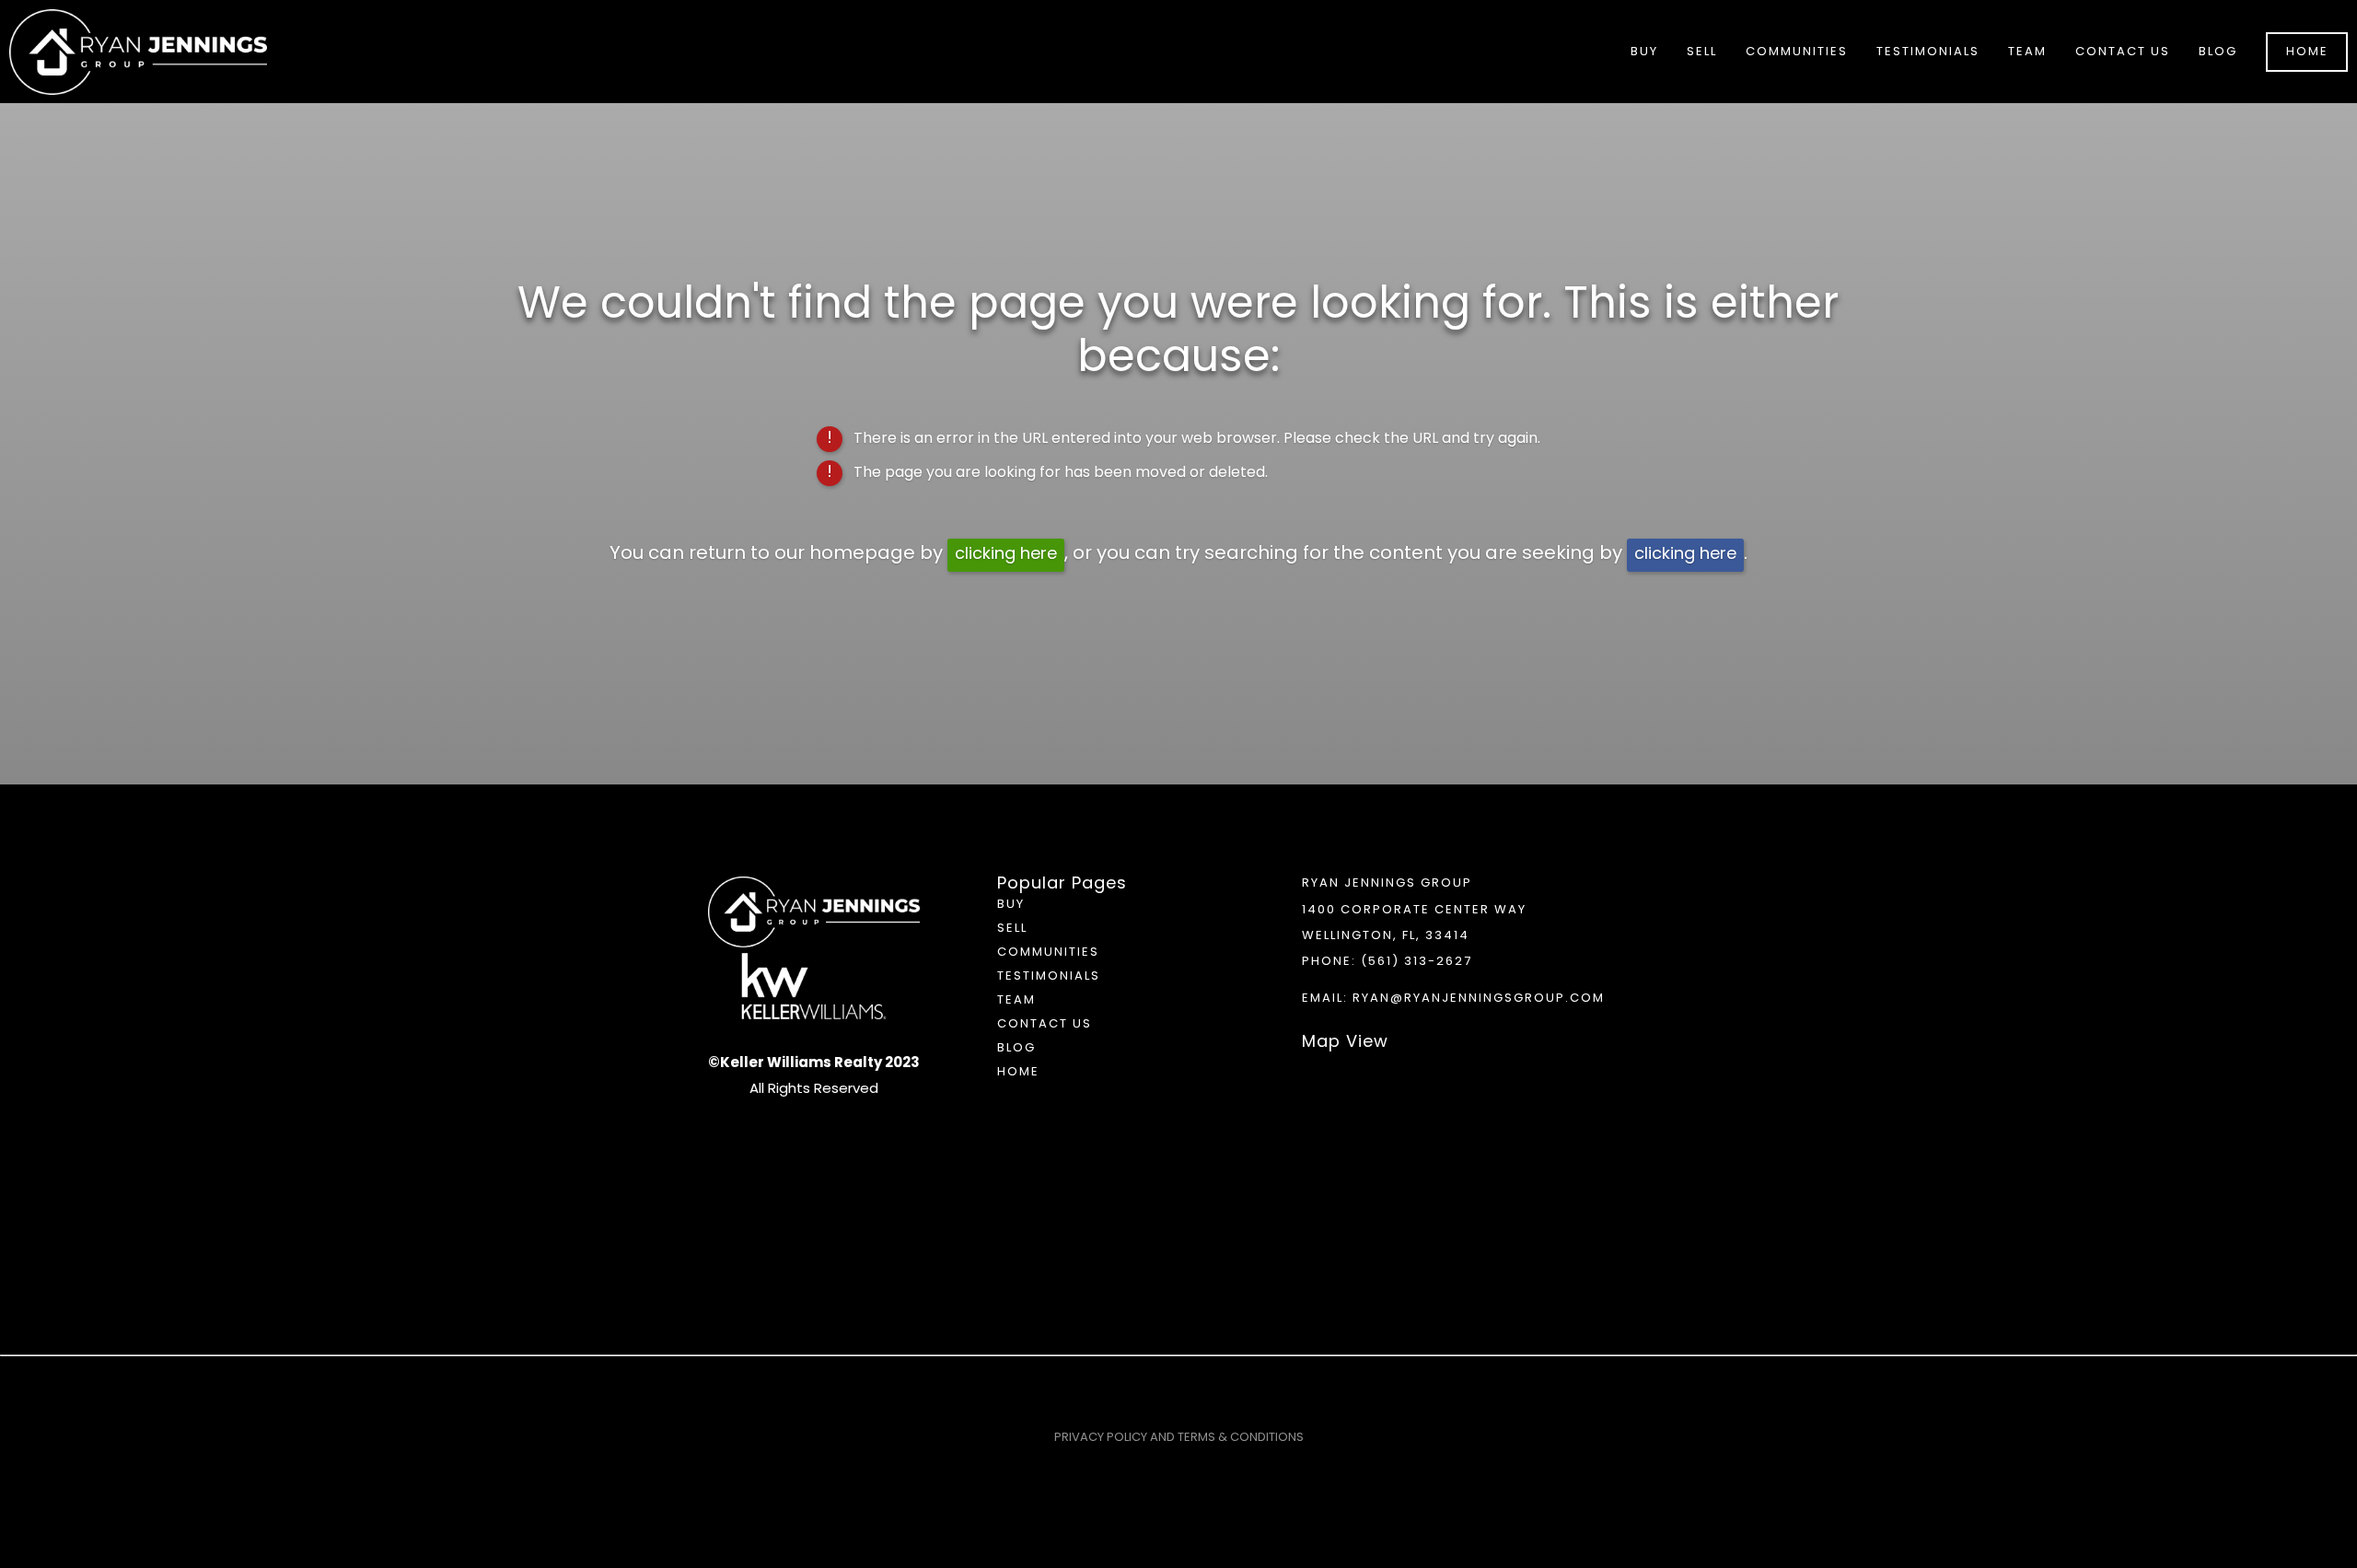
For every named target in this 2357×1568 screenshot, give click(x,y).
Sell (1012, 929)
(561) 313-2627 (1417, 962)
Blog (2218, 52)
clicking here (1006, 555)
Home (2307, 52)
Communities (1048, 952)
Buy (1011, 905)
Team (2027, 52)
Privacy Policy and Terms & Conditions (1179, 1438)
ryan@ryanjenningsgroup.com (1479, 999)
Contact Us (2123, 52)
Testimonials (1928, 52)
